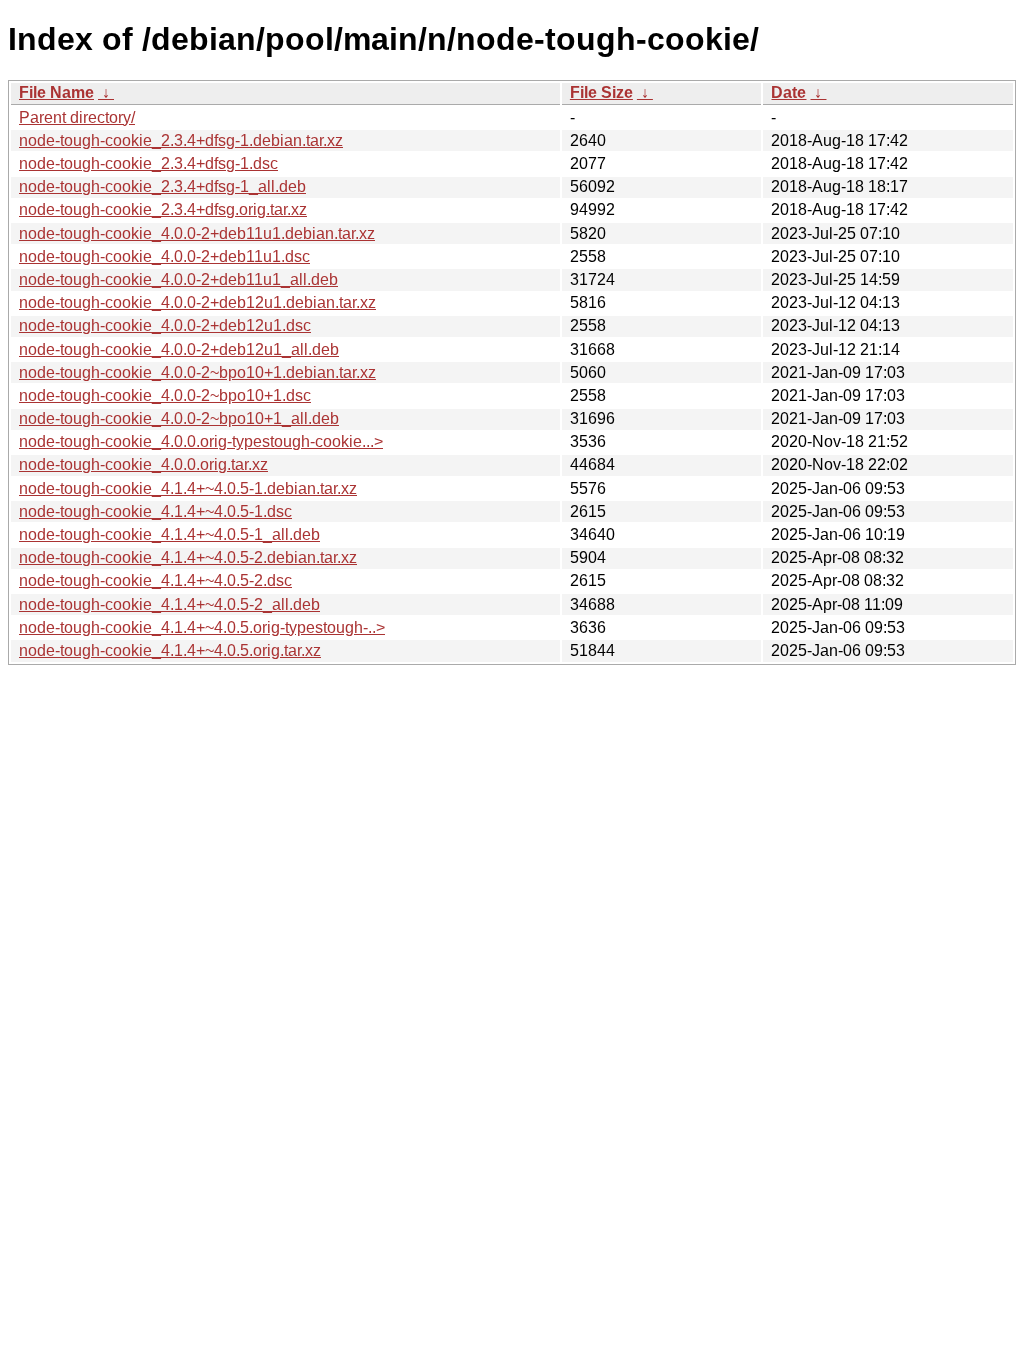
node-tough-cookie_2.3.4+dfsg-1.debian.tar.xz (181, 140)
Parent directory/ (77, 117)
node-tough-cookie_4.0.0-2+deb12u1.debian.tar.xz (197, 302)
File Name (56, 92)
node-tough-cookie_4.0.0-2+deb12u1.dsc (165, 325)
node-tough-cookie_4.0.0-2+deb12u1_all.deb (179, 349)
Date (788, 92)
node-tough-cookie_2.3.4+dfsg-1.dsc (148, 163)
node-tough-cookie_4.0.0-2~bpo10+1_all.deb (179, 418)
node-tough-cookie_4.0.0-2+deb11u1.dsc (164, 256)
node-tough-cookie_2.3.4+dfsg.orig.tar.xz (163, 209)
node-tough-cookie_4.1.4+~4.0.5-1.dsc (155, 511)
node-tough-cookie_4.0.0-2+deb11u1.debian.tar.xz (197, 233)
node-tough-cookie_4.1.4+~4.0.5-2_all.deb (169, 604)
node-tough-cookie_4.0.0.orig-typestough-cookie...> (201, 441)
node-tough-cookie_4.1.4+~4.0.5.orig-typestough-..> (202, 627)
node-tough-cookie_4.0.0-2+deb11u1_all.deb (178, 279)
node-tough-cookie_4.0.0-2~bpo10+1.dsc (165, 395)
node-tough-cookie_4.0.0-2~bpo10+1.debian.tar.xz (197, 372)
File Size (601, 92)
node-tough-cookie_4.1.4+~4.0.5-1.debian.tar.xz (188, 488)
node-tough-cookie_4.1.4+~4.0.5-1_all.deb (169, 534)
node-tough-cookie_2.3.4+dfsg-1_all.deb (162, 186)
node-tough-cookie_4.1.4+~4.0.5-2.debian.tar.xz (188, 557)
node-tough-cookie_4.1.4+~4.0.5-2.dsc (155, 580)
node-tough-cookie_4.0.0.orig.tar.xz (143, 464)
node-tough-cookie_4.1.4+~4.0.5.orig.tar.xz (170, 650)
